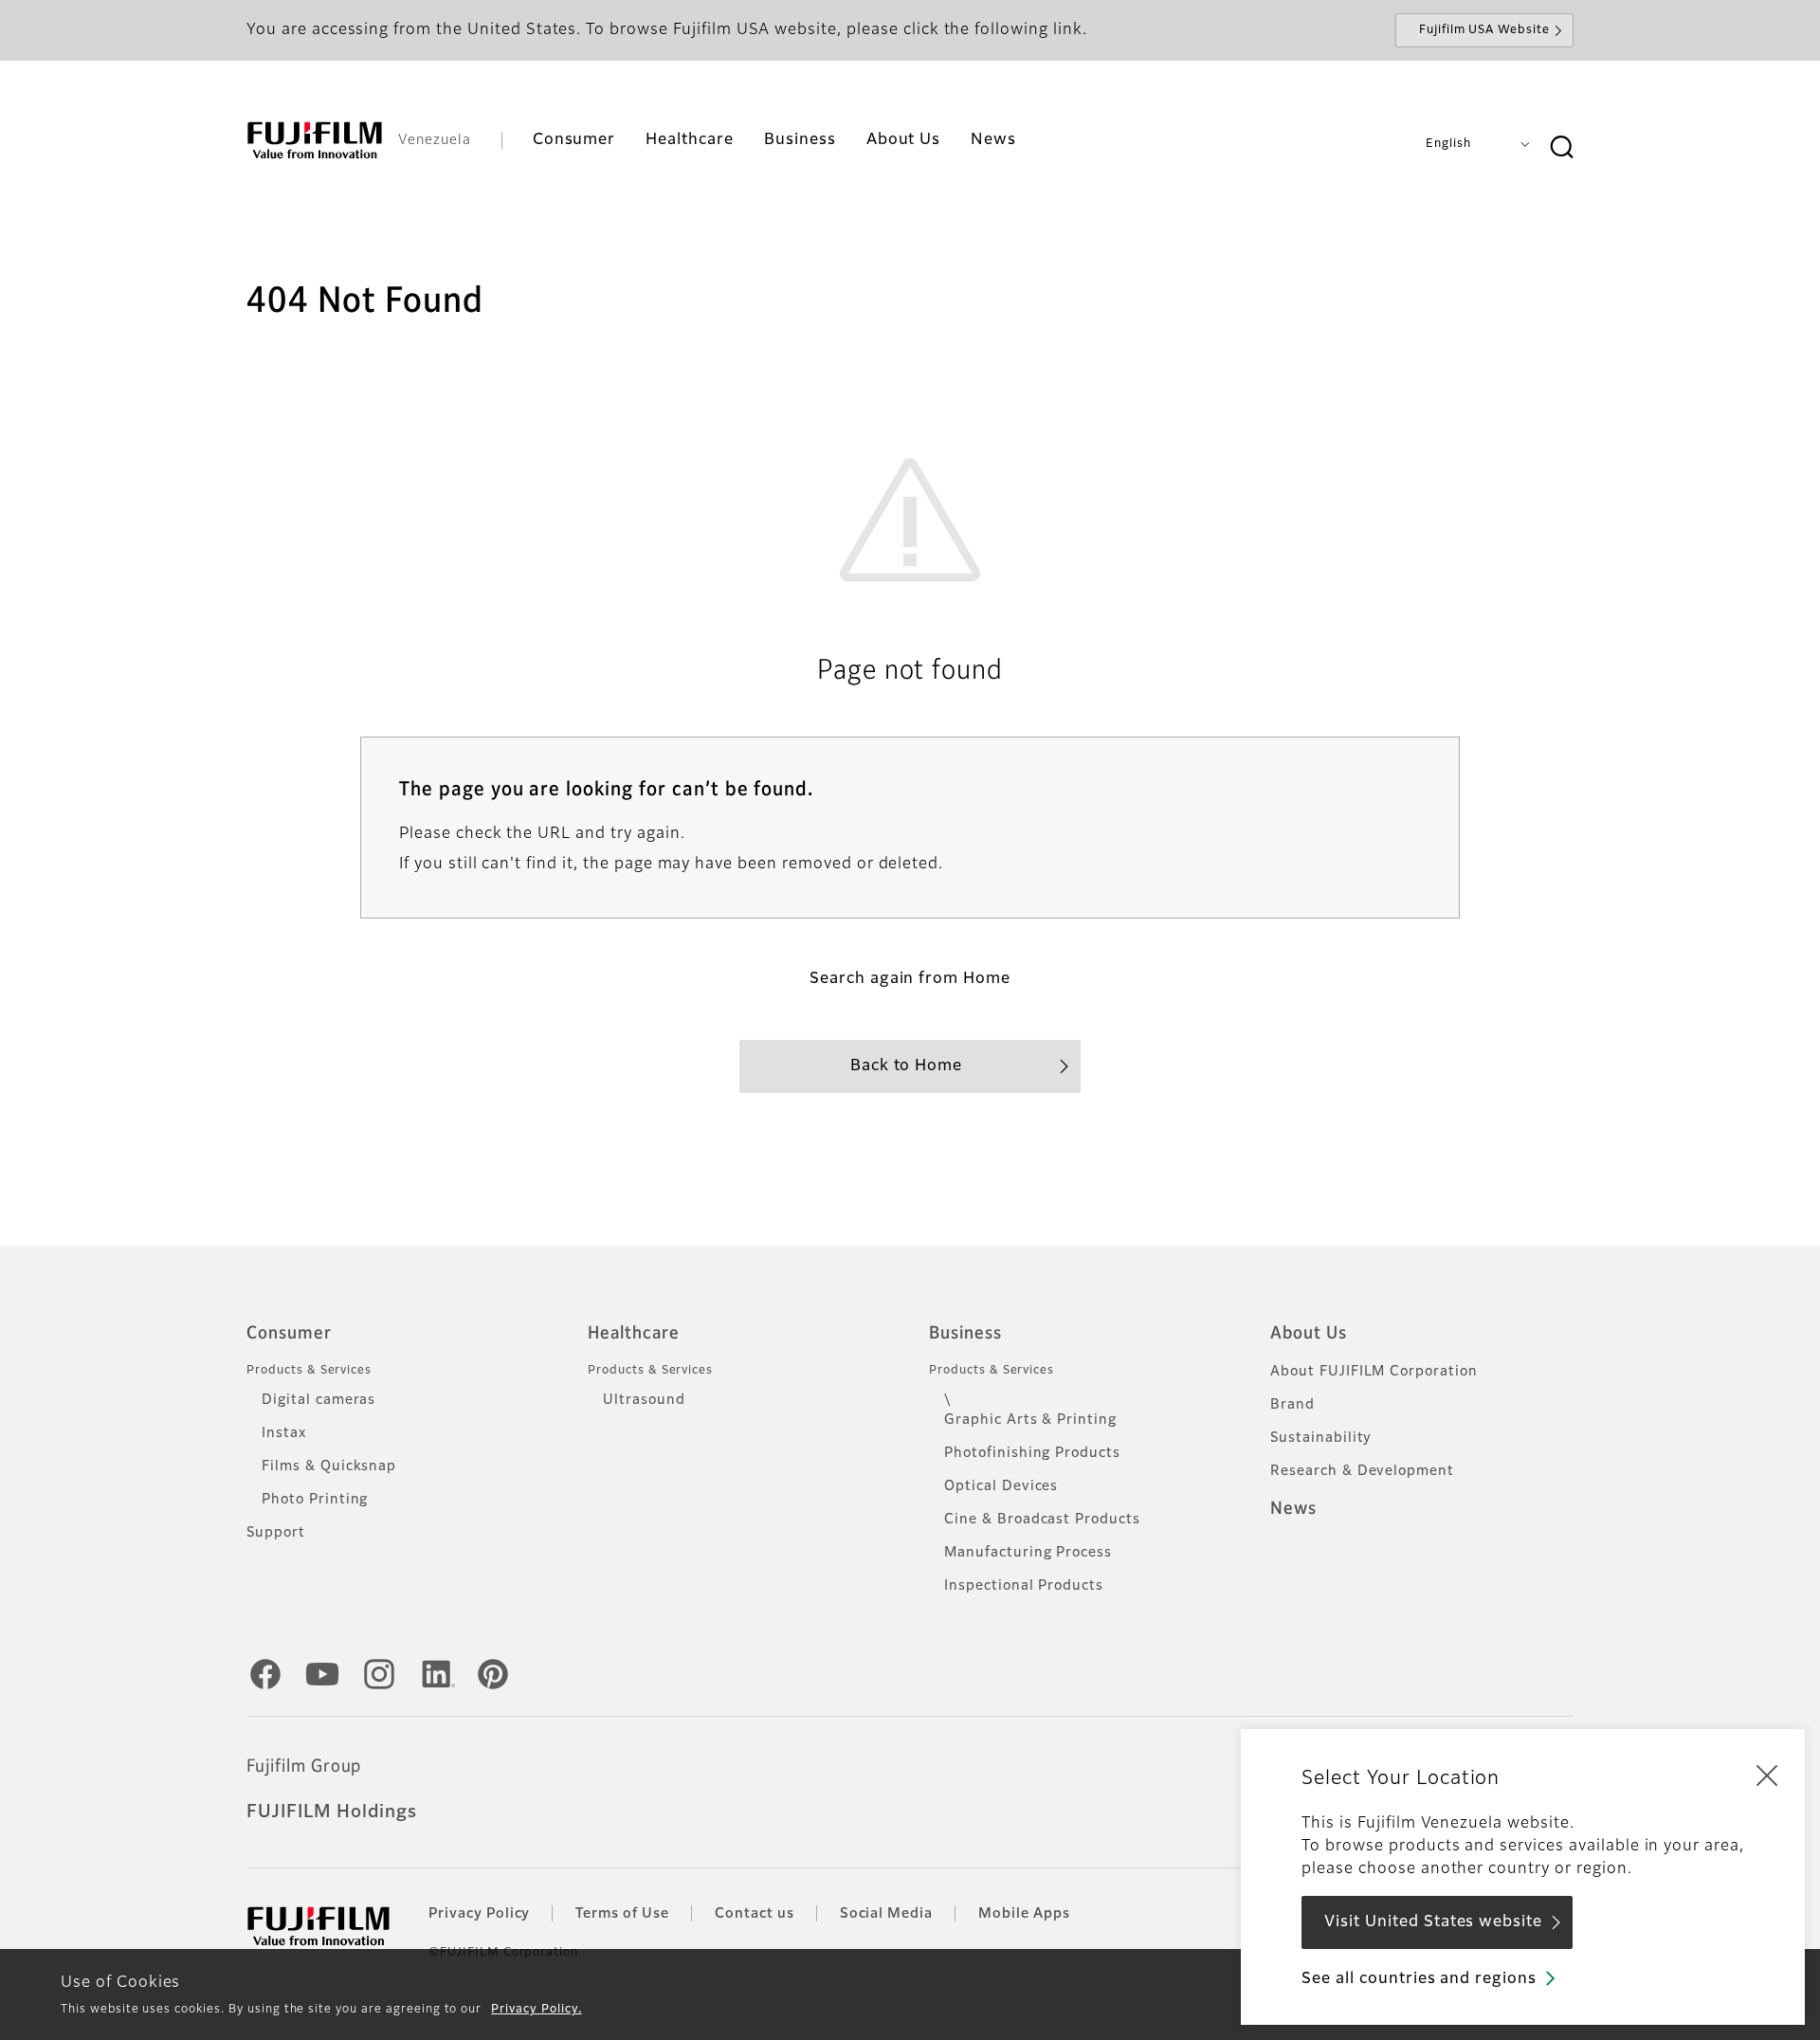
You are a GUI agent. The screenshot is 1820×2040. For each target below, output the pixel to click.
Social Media (887, 1914)
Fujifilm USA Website (1484, 30)
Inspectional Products (1024, 1586)
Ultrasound (644, 1400)
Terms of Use (622, 1914)
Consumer (289, 1334)
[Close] (1767, 1775)
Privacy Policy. (536, 2010)
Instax (284, 1433)
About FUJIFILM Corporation (1374, 1372)
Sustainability (1321, 1438)
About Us (1309, 1334)
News (1293, 1509)
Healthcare (634, 1334)
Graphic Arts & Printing (1030, 1420)
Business (965, 1334)
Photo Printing (315, 1500)
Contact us (755, 1914)
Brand (1292, 1405)
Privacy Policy (479, 1914)
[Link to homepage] (315, 140)
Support (276, 1533)
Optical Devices (1001, 1486)
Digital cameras (318, 1400)
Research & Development (1362, 1471)
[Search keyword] (1561, 148)
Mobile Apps (1024, 1914)
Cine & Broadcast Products (1042, 1520)
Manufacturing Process (1028, 1553)
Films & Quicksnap (329, 1466)
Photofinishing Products (1032, 1453)
